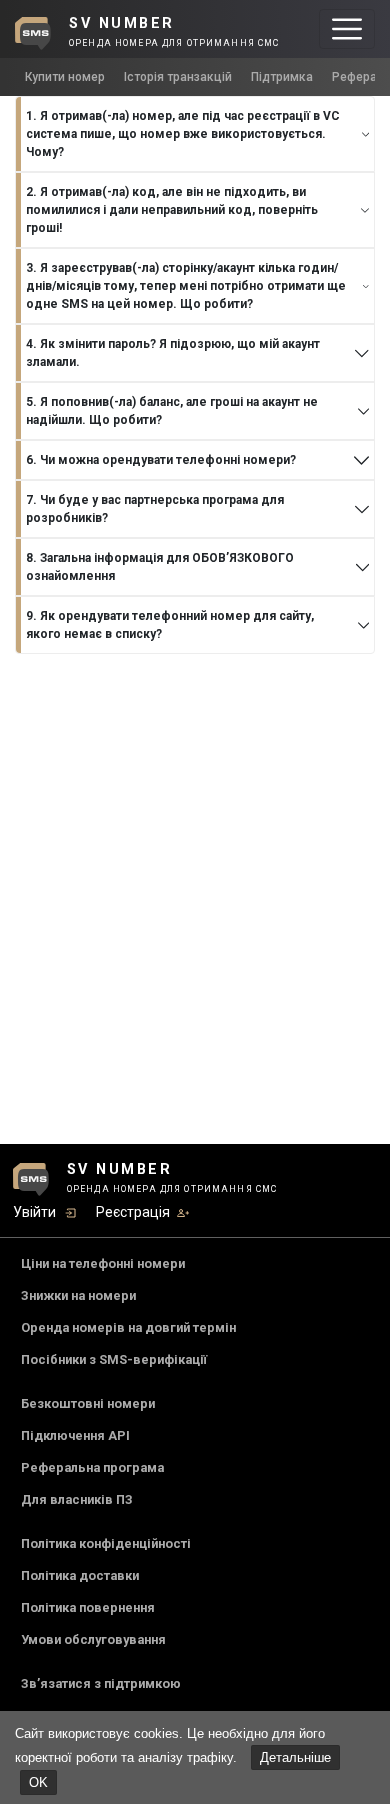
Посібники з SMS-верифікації (114, 1359)
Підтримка (282, 77)
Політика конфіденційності (106, 1543)
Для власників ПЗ (77, 1499)
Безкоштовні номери (88, 1403)
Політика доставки (80, 1575)
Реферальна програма (92, 1467)
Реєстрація (133, 1212)
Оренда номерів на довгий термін (128, 1327)
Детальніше (295, 1757)
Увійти (34, 1212)
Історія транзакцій (178, 77)
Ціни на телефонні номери (103, 1263)
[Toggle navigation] (347, 29)
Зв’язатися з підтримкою (101, 1683)
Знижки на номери (78, 1295)
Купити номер (65, 77)
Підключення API (75, 1435)
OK (38, 1782)
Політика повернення (88, 1607)
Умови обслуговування (93, 1639)
